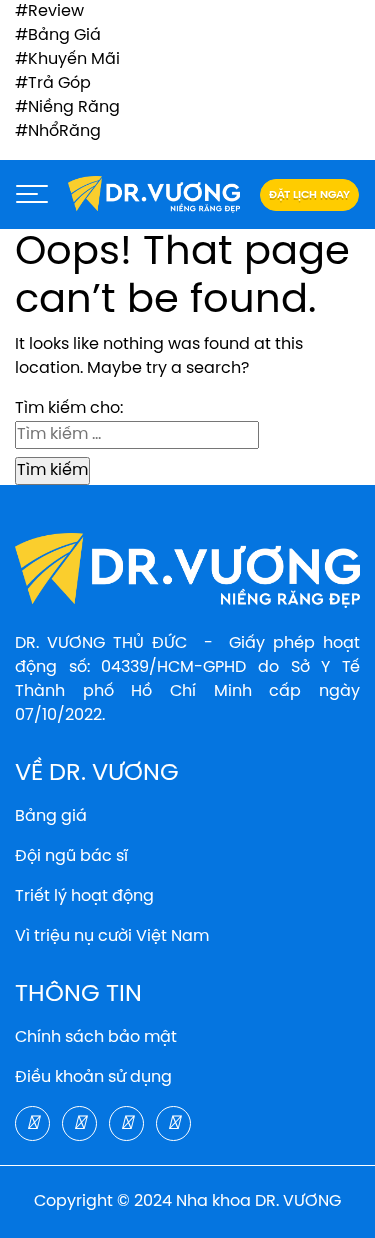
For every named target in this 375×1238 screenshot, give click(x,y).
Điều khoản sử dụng (93, 1077)
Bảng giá (51, 816)
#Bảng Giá (58, 35)
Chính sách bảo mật (96, 1037)
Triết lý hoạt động (84, 896)
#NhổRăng (58, 131)
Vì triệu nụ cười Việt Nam (112, 936)
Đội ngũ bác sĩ (71, 856)
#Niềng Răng (67, 107)
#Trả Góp (53, 83)
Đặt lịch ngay (309, 195)
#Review (49, 11)
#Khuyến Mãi (67, 59)
